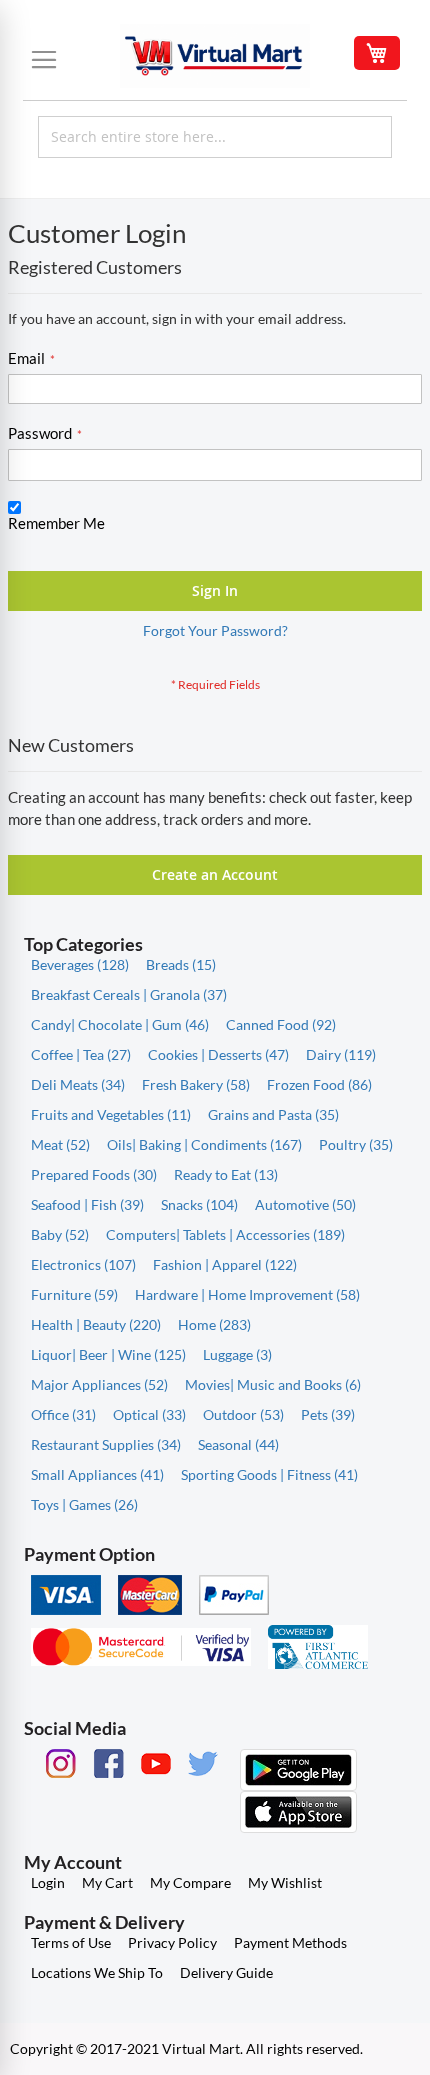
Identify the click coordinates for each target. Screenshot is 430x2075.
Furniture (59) (74, 1294)
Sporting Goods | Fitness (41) (269, 1474)
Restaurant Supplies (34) (106, 1444)
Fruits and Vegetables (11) (111, 1114)
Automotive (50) (305, 1204)
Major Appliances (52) (99, 1384)
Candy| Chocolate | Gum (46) (120, 1024)
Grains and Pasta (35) (273, 1114)
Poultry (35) (356, 1144)
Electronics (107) (83, 1264)
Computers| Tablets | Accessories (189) (225, 1234)
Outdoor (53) (243, 1414)
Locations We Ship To (97, 1972)
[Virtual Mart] (215, 56)
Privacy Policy (172, 1942)
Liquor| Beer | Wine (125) (108, 1354)
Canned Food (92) (281, 1024)
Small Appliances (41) (97, 1474)
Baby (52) (60, 1234)
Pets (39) (328, 1414)
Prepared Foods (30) (94, 1174)
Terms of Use (71, 1942)
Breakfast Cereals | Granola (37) (129, 994)
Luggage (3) (237, 1354)
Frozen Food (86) (319, 1084)
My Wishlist (285, 1882)
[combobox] (215, 137)
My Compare (190, 1882)
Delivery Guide (226, 1972)
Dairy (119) (341, 1054)
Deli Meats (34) (78, 1084)
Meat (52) (60, 1144)
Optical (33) (149, 1414)
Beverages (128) (80, 964)
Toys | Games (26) (84, 1504)
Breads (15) (181, 964)
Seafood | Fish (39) (87, 1204)
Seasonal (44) (238, 1444)
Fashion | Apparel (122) (225, 1264)
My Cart (107, 1882)
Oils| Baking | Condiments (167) (204, 1144)
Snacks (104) (199, 1204)
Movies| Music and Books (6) (273, 1384)
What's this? (40, 542)
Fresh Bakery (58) (196, 1084)
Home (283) (214, 1324)
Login (48, 1882)
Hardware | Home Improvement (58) (247, 1294)
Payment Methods (290, 1942)
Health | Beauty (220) (96, 1324)
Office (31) (63, 1414)
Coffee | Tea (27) (81, 1054)
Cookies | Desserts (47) (218, 1054)
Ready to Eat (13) (226, 1174)
